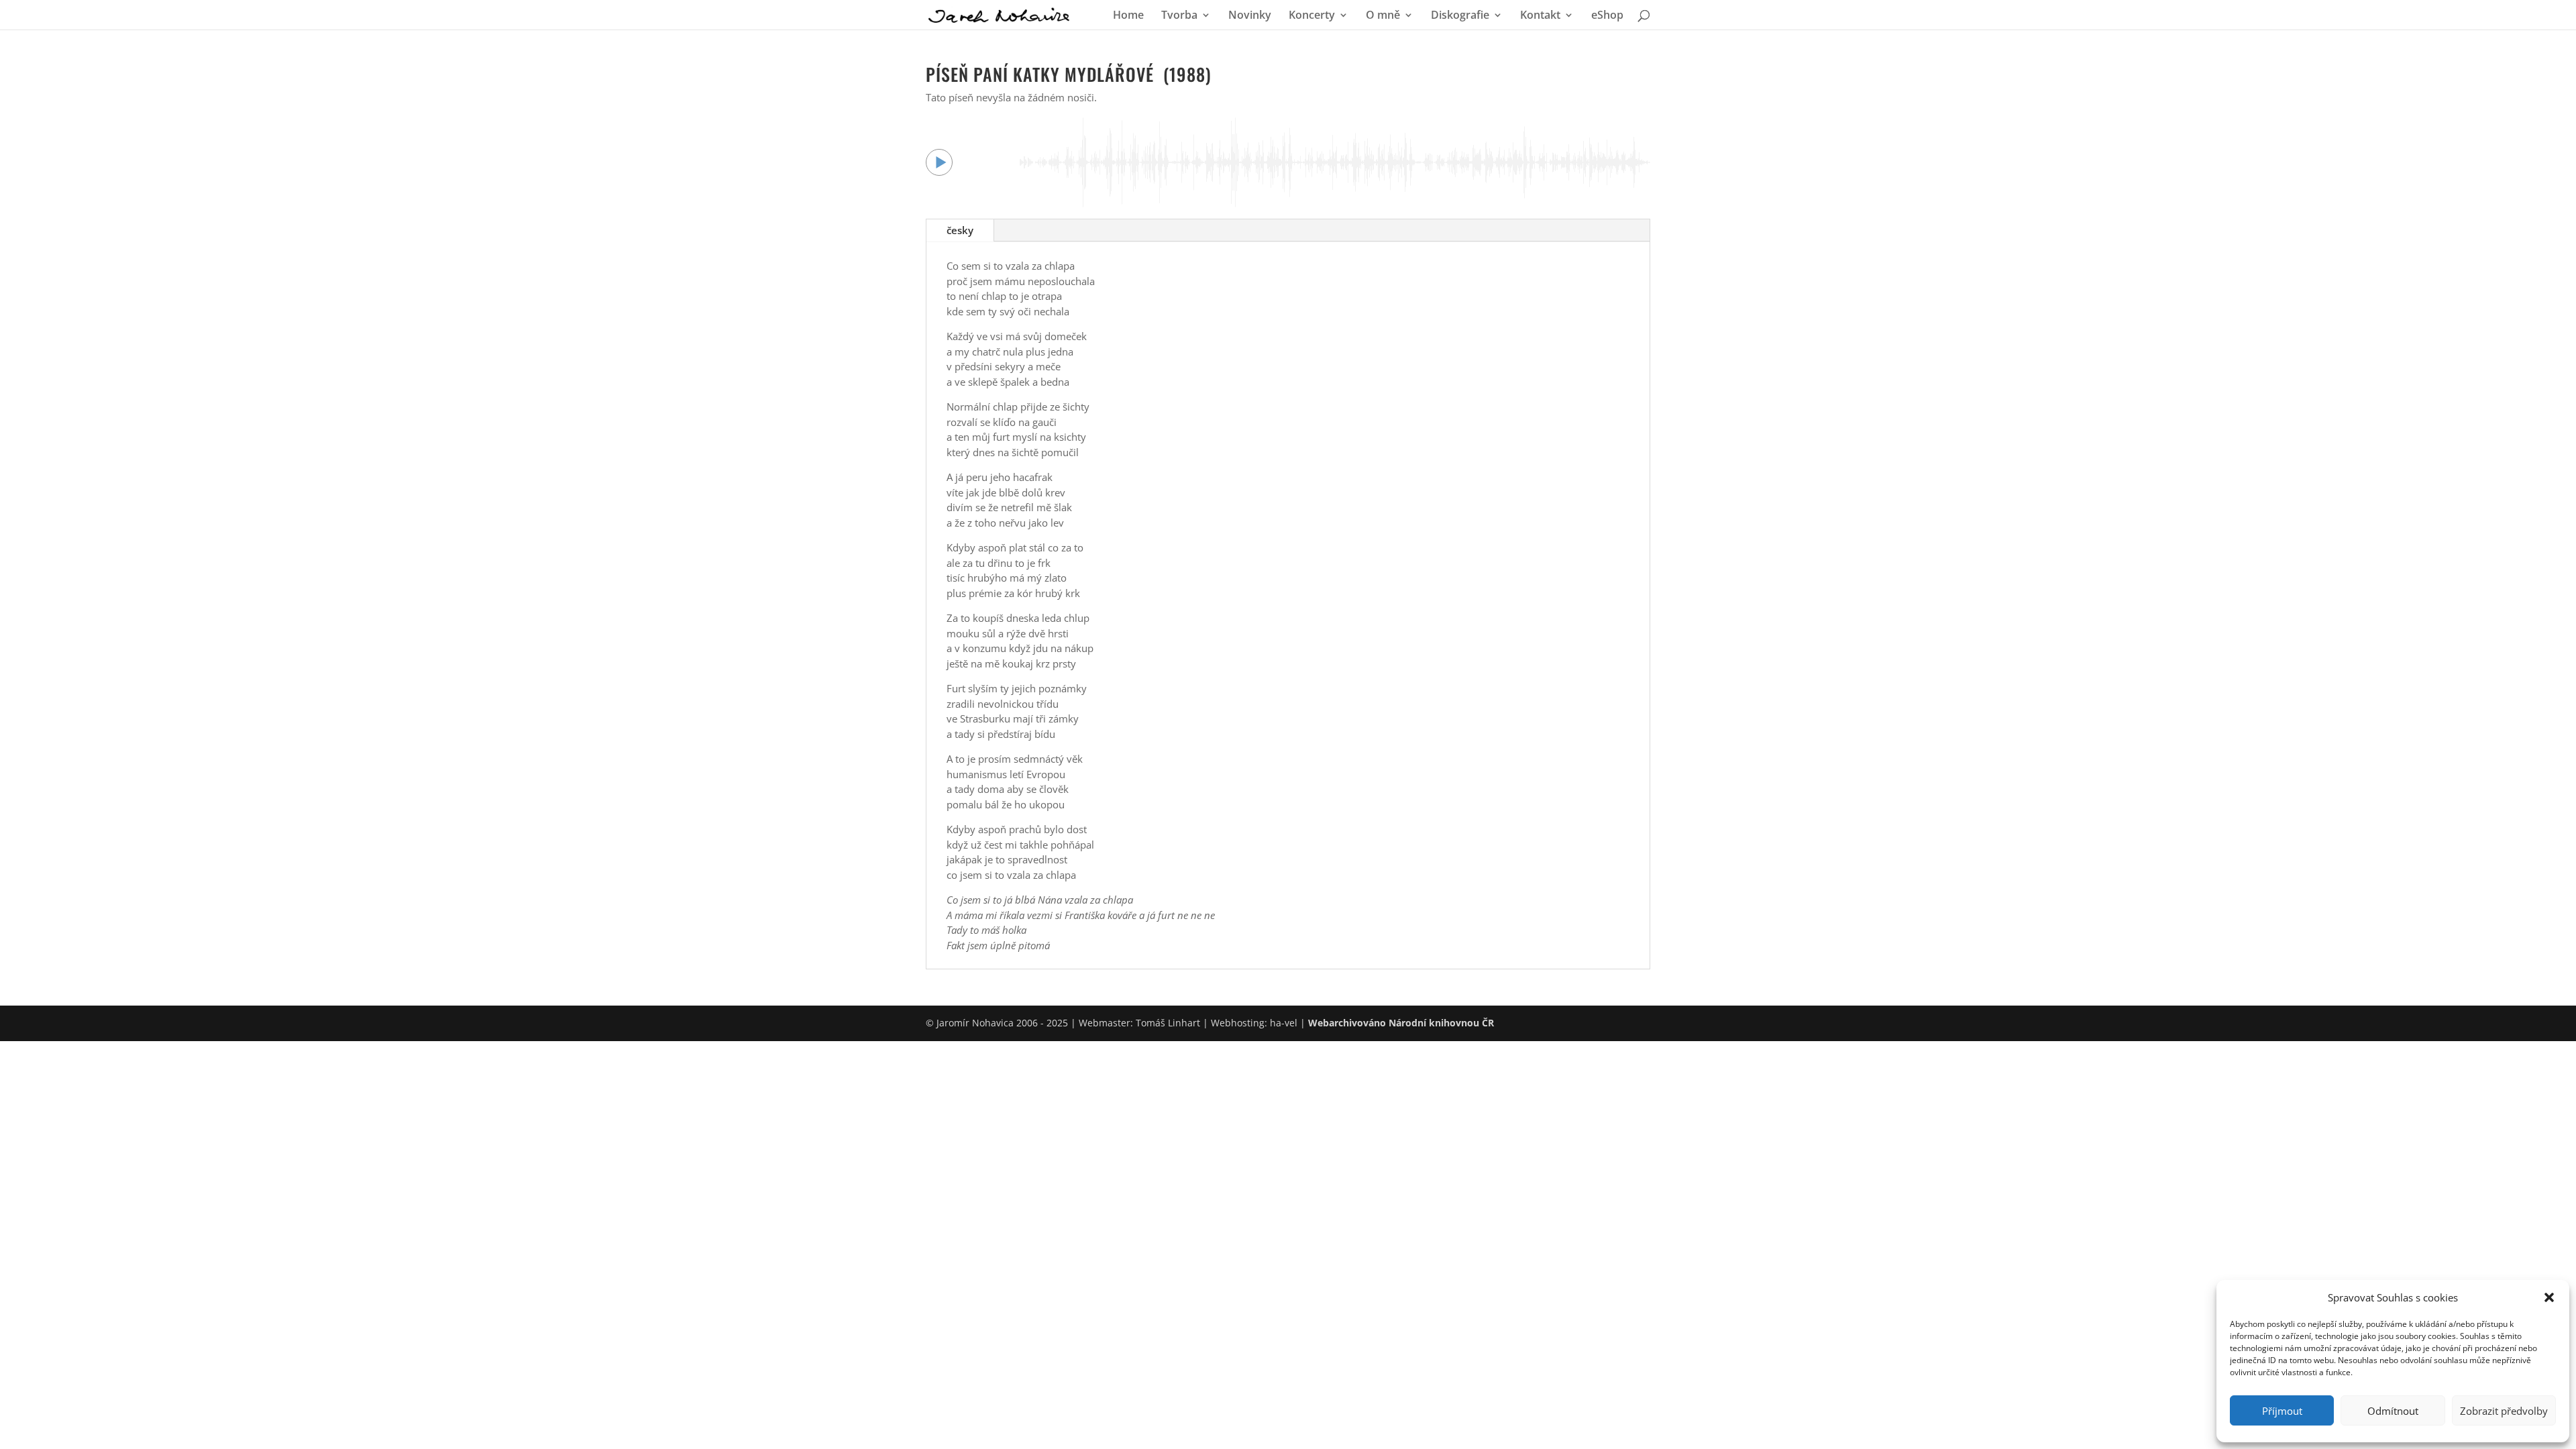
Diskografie (1460, 16)
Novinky (1250, 16)
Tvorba (1179, 16)
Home (1128, 16)
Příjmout (2282, 1411)
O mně (1383, 16)
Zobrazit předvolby (2504, 1411)
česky (960, 230)
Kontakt (1540, 16)
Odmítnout (2393, 1411)
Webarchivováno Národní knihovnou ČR (1401, 1023)
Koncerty (1312, 16)
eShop (1607, 16)
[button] (2549, 1297)
